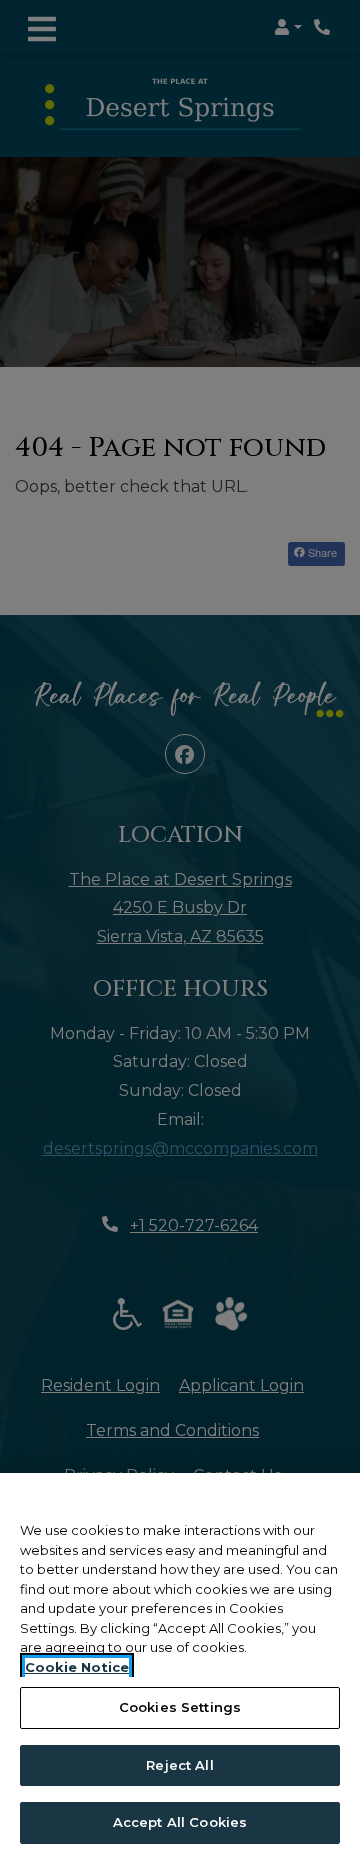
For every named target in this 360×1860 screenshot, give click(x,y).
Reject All (179, 1765)
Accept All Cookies (180, 1822)
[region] (180, 1666)
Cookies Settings (180, 1707)
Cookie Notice (77, 1667)
